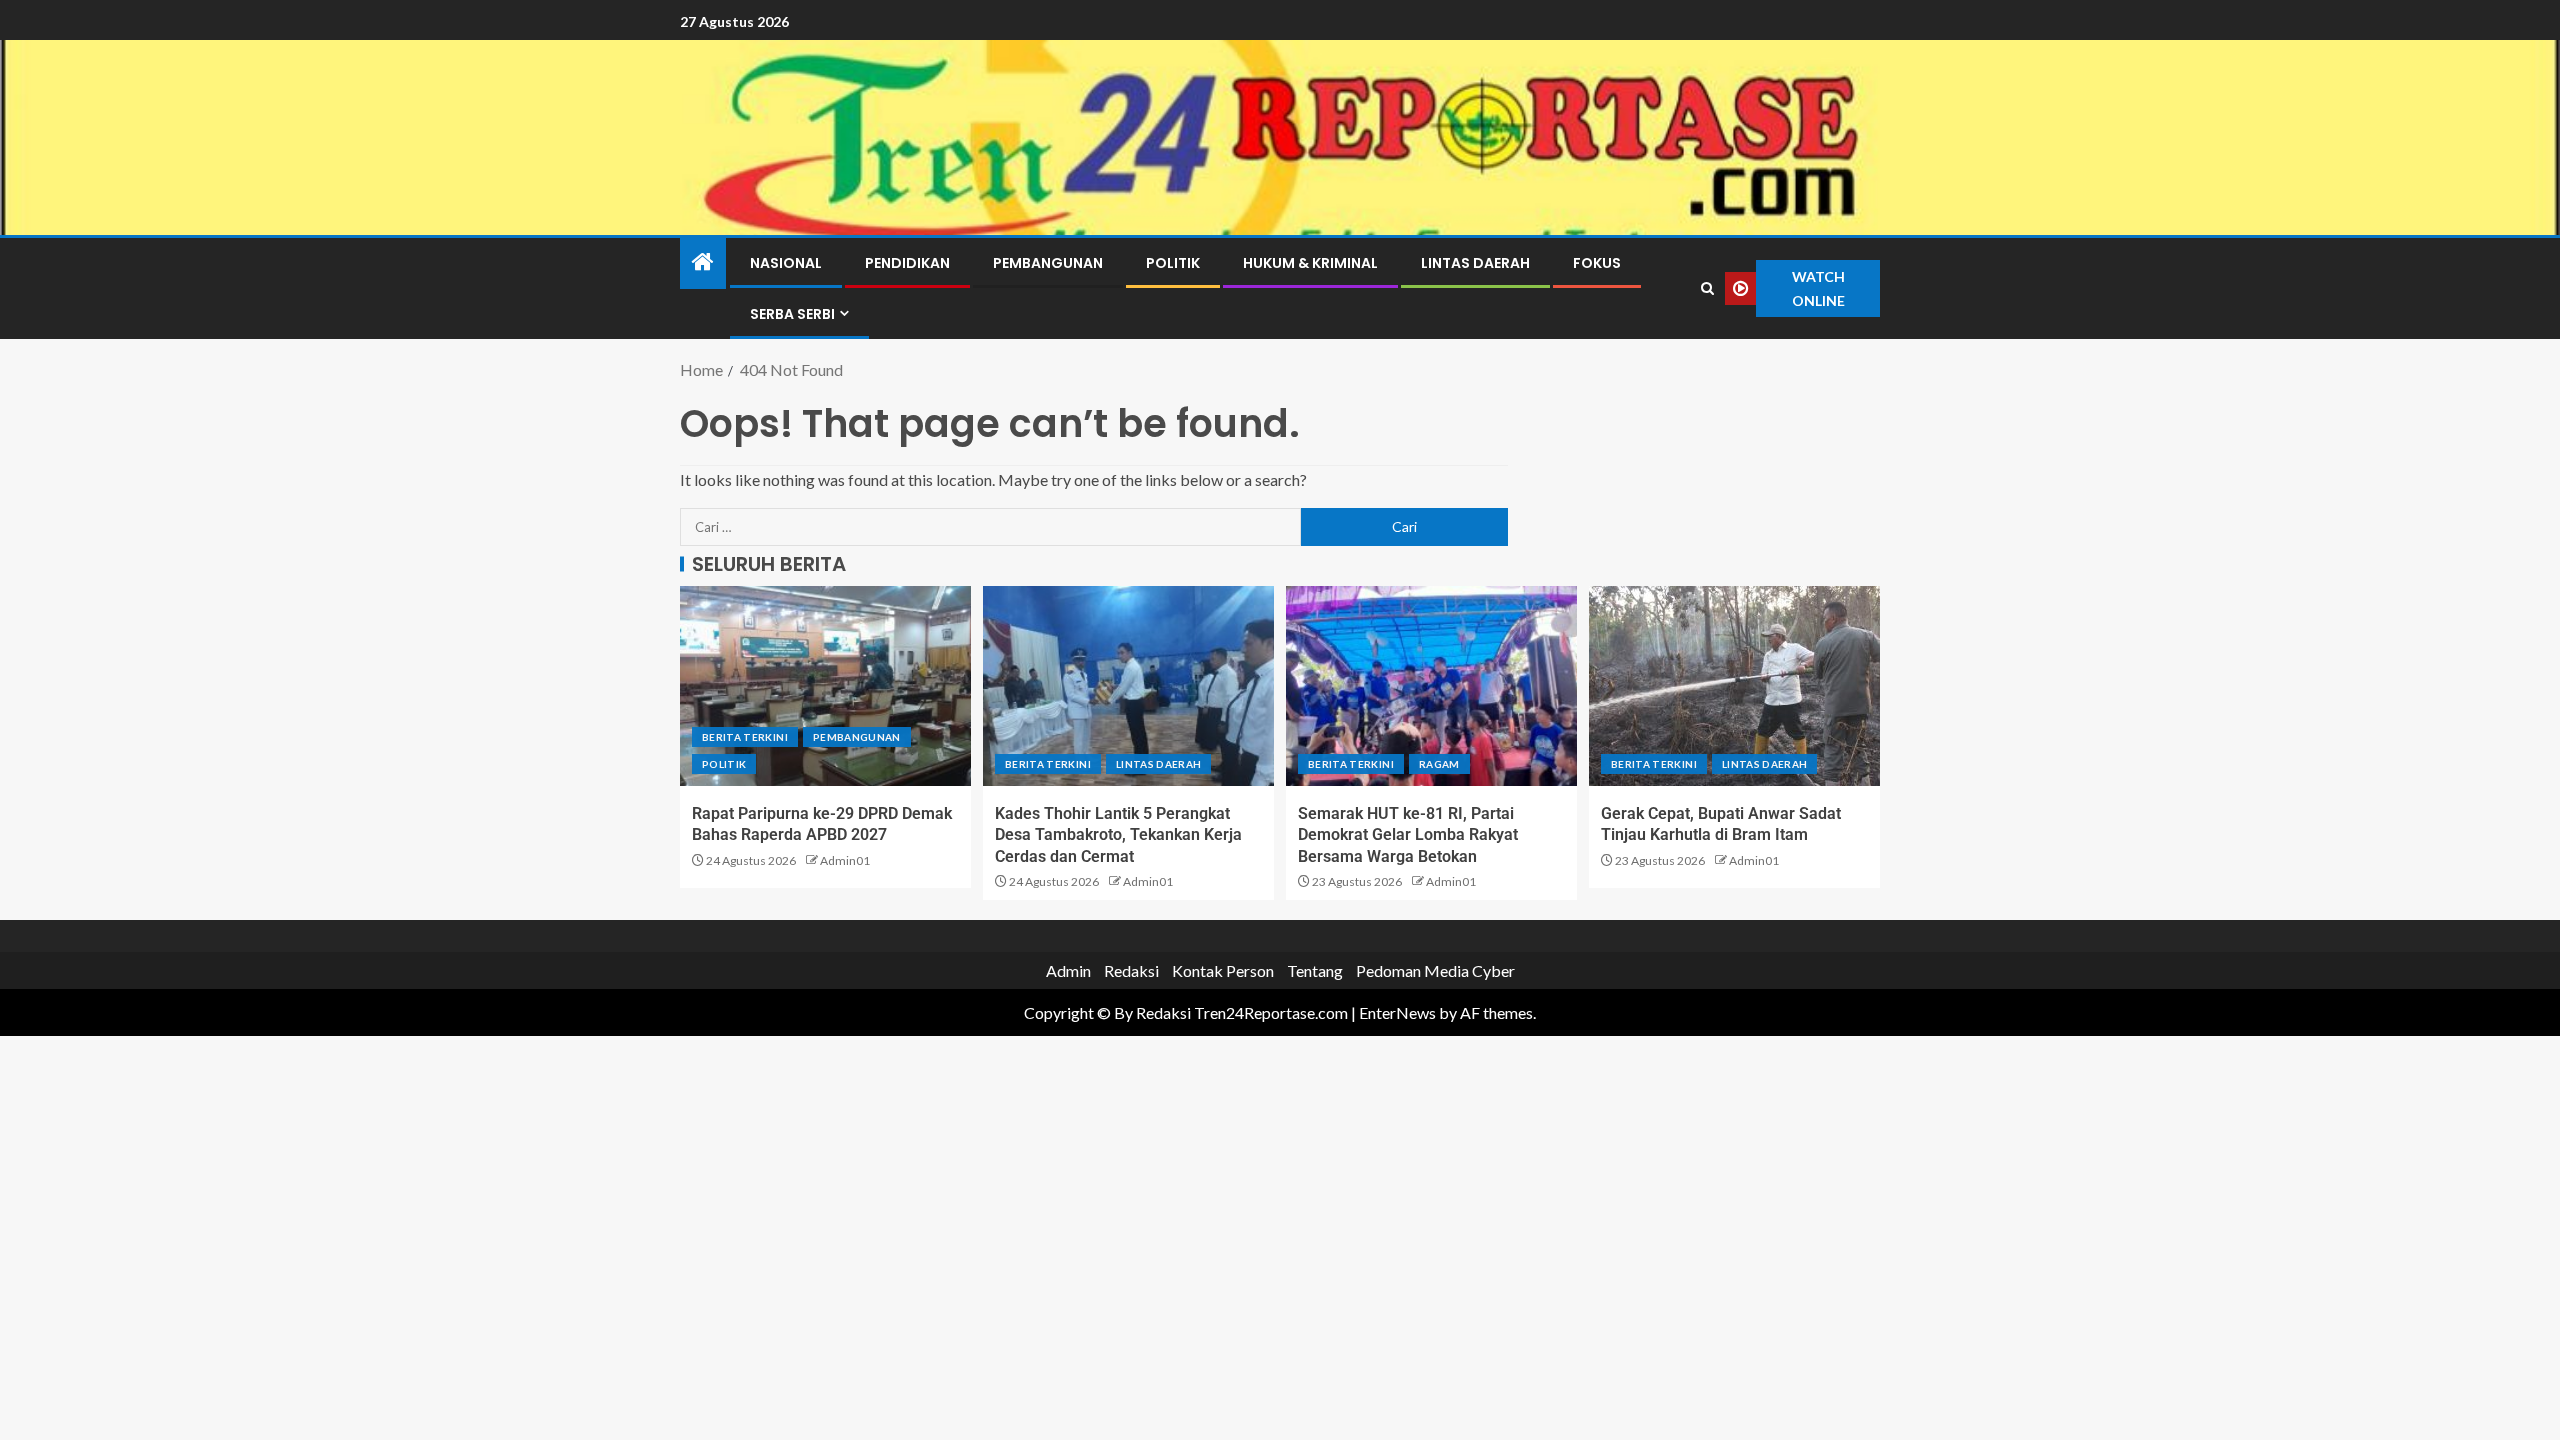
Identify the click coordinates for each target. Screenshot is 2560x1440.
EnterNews (1397, 1012)
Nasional (786, 263)
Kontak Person (1223, 970)
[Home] (703, 262)
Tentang (1315, 970)
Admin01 (845, 860)
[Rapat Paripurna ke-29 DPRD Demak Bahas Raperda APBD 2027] (825, 686)
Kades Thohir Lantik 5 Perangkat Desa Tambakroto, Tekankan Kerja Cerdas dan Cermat (1118, 835)
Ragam (1439, 764)
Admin (1068, 970)
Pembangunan (1048, 263)
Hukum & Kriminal (1310, 263)
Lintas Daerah (1475, 263)
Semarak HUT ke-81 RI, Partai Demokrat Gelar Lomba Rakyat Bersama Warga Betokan (1408, 835)
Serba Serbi (792, 314)
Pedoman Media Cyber (1435, 970)
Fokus (1597, 263)
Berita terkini (745, 737)
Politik (1173, 263)
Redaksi (1131, 970)
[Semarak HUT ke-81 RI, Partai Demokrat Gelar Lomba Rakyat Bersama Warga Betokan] (1431, 686)
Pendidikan (907, 263)
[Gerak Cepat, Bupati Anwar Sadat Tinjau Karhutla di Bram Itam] (1734, 686)
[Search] (1708, 289)
